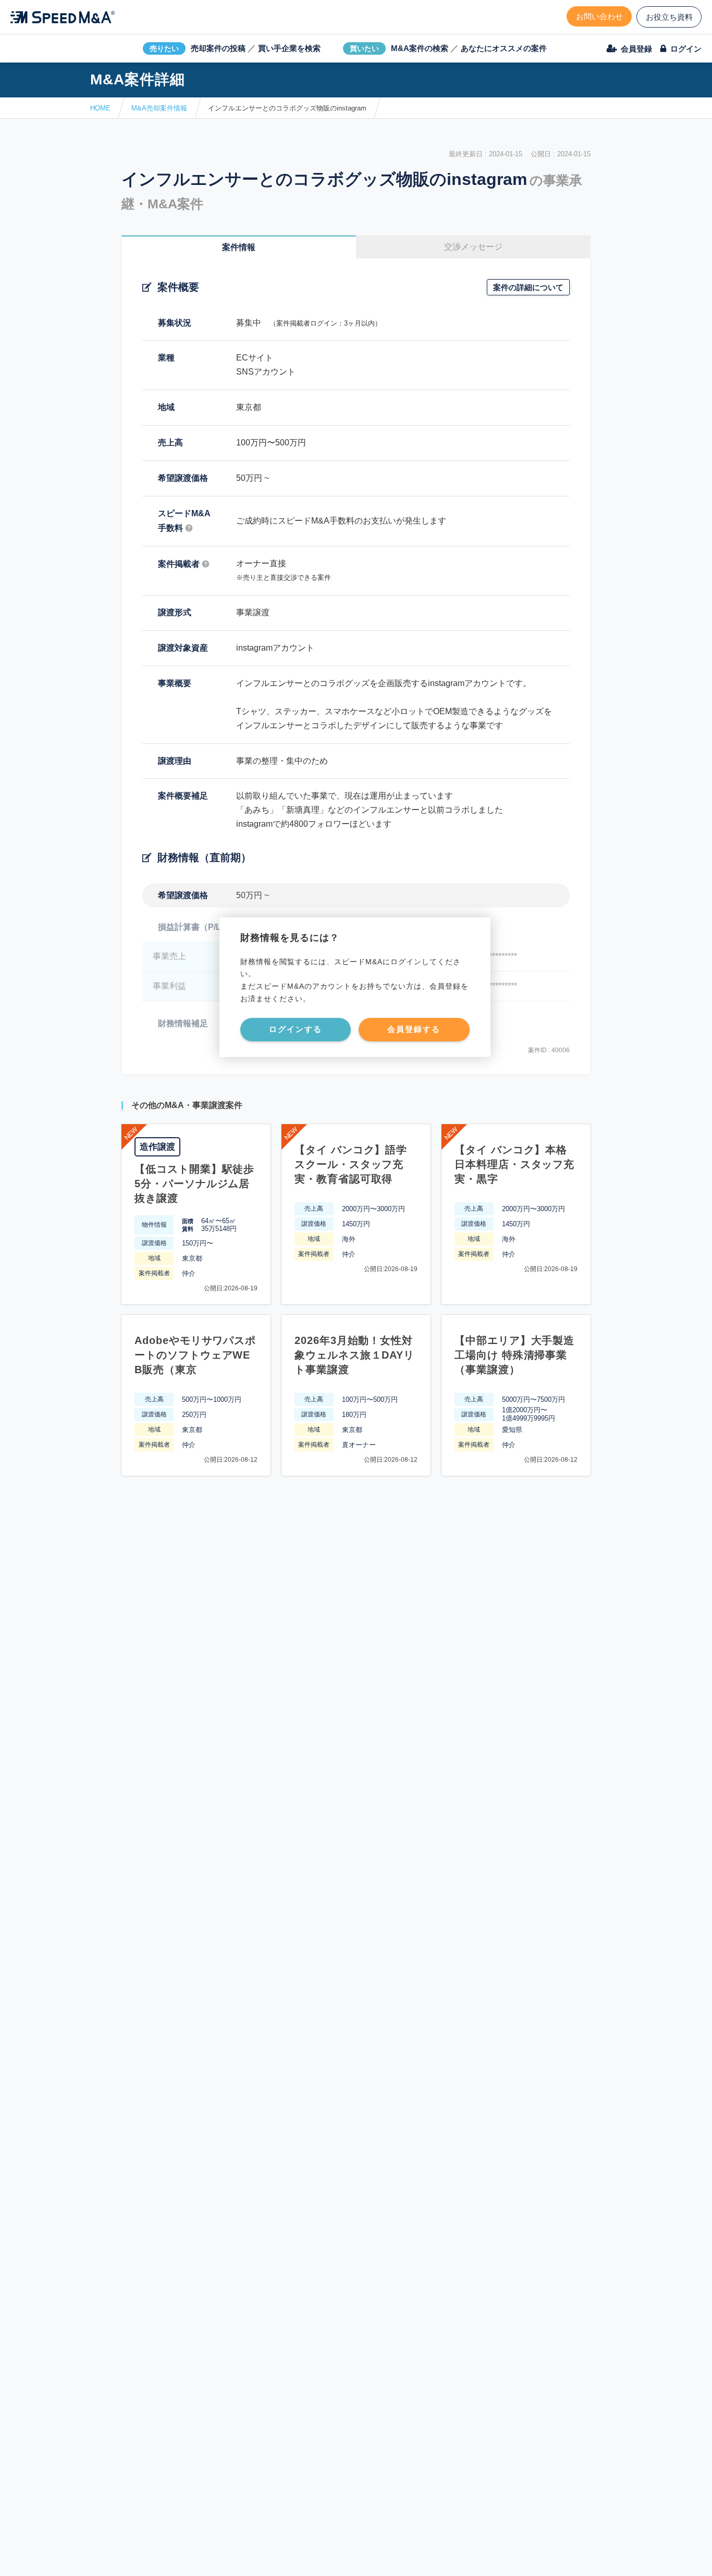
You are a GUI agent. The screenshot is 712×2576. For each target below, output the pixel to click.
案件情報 (239, 247)
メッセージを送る (306, 2556)
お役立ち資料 (669, 17)
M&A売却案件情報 (159, 108)
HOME (100, 108)
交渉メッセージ (473, 247)
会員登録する (414, 1029)
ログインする (296, 1029)
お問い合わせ (599, 16)
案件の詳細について (528, 287)
